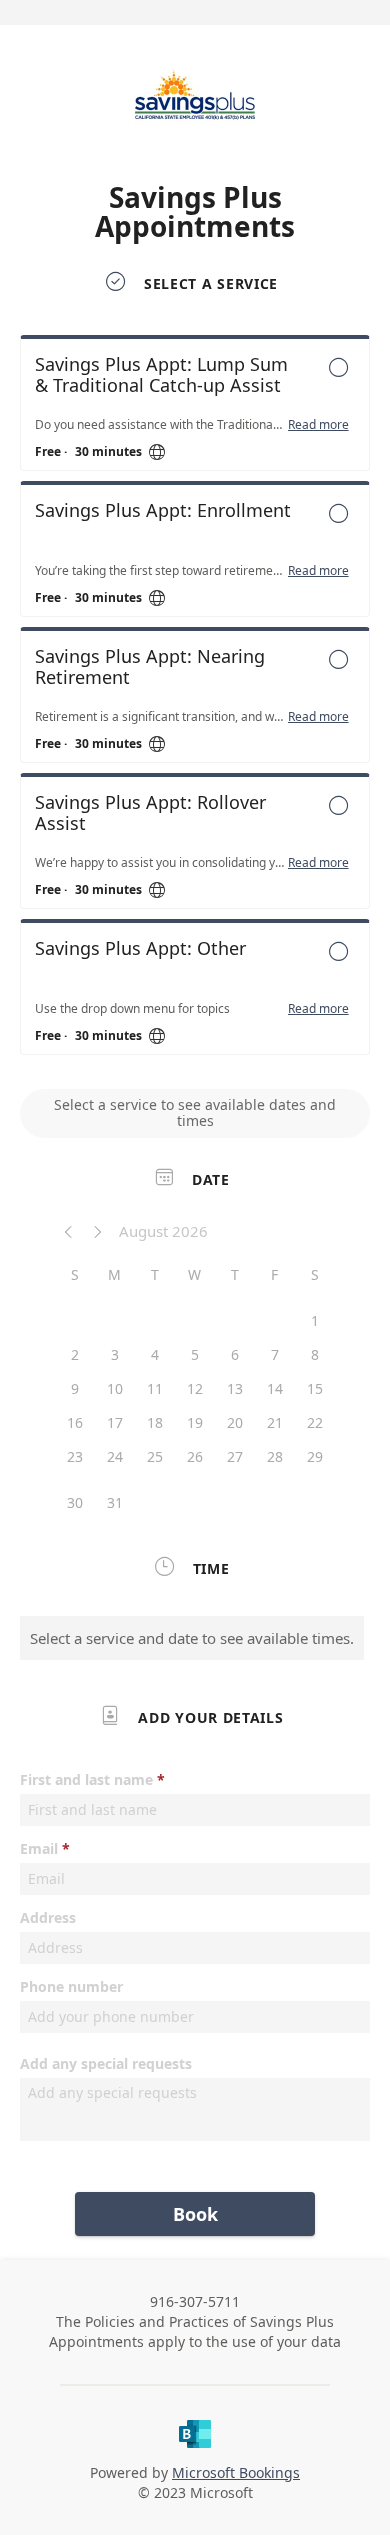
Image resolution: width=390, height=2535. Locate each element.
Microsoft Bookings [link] (236, 2472)
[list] (195, 700)
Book (195, 2214)
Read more (318, 425)
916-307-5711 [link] (195, 2301)
